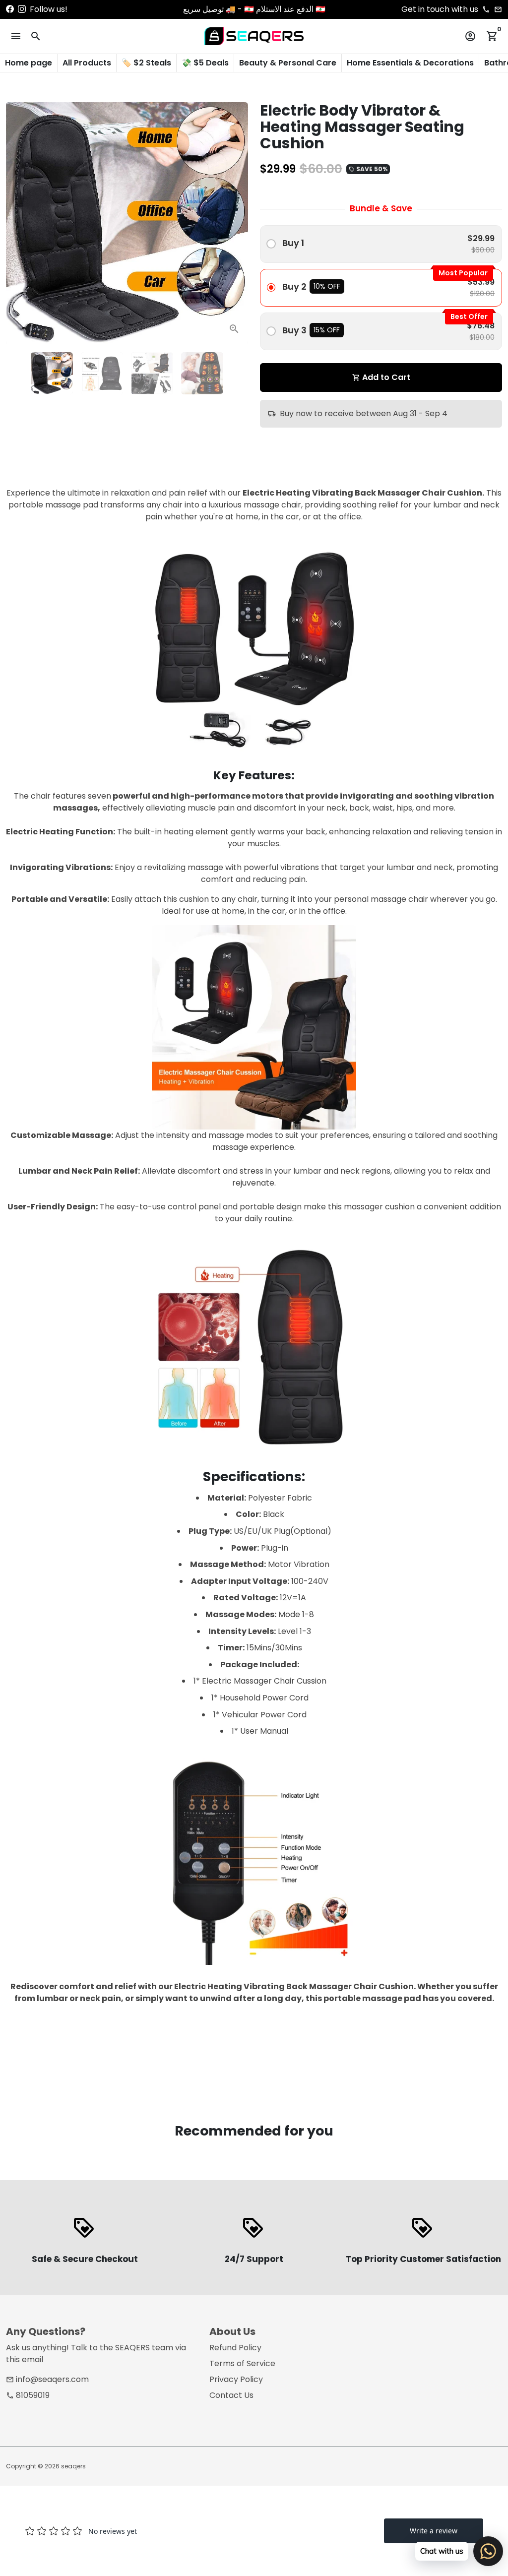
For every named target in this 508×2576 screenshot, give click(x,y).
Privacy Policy (236, 2379)
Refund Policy (235, 2348)
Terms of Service (242, 2363)
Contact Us (231, 2395)
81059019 (28, 2395)
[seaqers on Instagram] (22, 9)
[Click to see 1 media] (52, 373)
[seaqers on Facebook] (10, 9)
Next (235, 223)
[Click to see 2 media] (102, 373)
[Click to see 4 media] (202, 373)
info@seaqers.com (47, 2379)
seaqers (73, 2466)
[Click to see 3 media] (152, 373)
